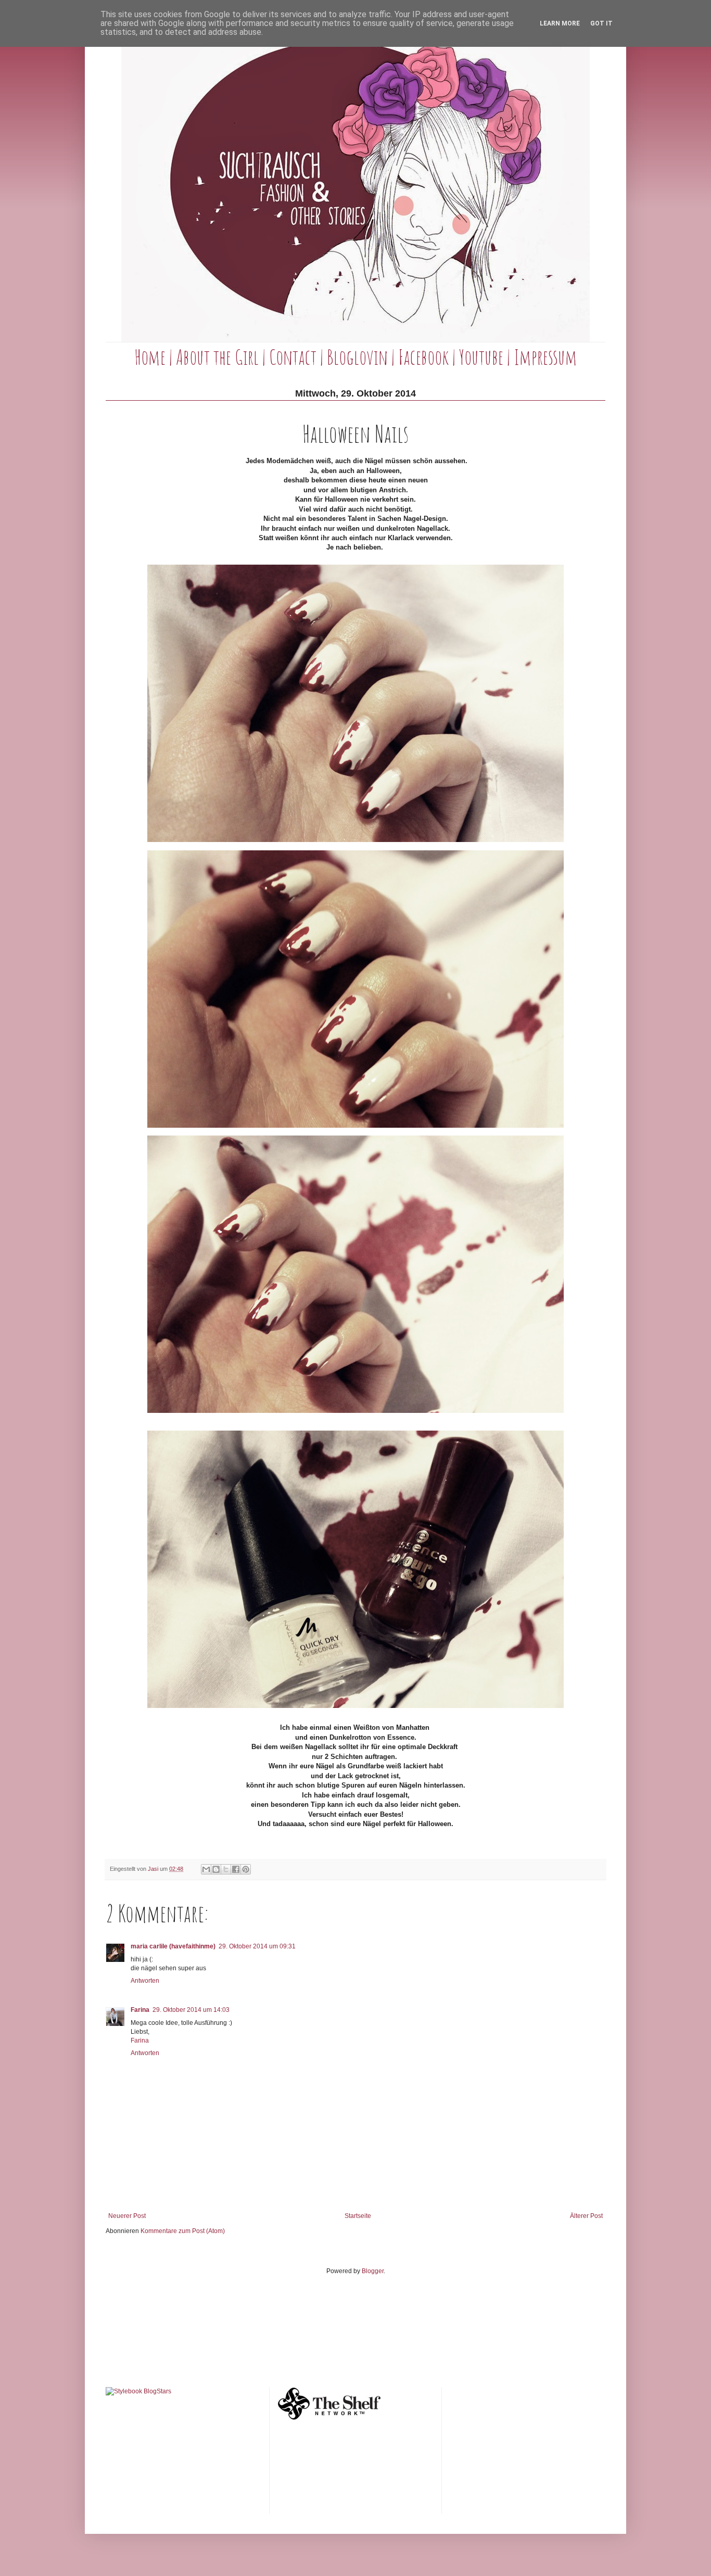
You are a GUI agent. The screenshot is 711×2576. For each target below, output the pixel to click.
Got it (601, 23)
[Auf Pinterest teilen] (246, 1869)
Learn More (560, 23)
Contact (293, 357)
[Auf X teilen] (226, 1869)
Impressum (545, 357)
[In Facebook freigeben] (236, 1869)
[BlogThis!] (216, 1869)
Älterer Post (586, 2216)
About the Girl (217, 357)
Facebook (423, 357)
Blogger (373, 2271)
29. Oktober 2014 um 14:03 (191, 2010)
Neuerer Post (127, 2216)
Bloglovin (357, 357)
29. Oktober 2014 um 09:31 (257, 1946)
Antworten (145, 1981)
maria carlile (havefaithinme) (173, 1946)
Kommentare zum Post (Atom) (183, 2231)
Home (150, 357)
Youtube (481, 357)
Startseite (358, 2216)
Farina (140, 2010)
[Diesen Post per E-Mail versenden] (206, 1869)
